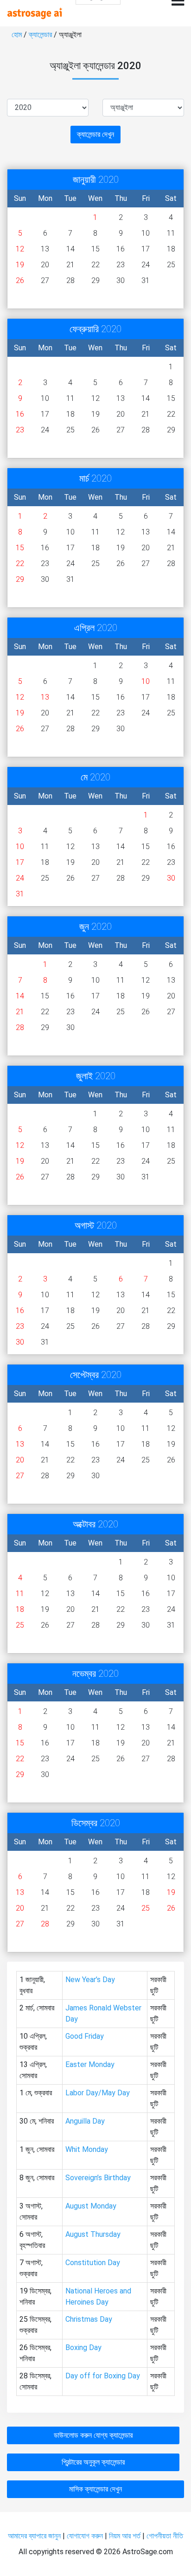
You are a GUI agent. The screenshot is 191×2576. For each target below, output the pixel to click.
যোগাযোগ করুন (85, 2536)
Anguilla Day (85, 2121)
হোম (18, 35)
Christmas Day (89, 2319)
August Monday (91, 2206)
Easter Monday (90, 2064)
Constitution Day (93, 2263)
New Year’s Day (90, 1980)
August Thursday (93, 2234)
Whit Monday (87, 2149)
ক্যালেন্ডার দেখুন (95, 134)
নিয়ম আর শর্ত (125, 2536)
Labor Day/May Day (98, 2093)
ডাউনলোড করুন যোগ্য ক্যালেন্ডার (93, 2435)
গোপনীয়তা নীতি (165, 2536)
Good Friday (85, 2036)
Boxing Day (83, 2347)
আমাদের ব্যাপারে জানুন (34, 2536)
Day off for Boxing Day (103, 2376)
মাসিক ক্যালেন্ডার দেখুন (95, 2489)
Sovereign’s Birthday (98, 2178)
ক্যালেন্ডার (40, 35)
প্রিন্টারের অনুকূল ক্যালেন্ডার (93, 2462)
